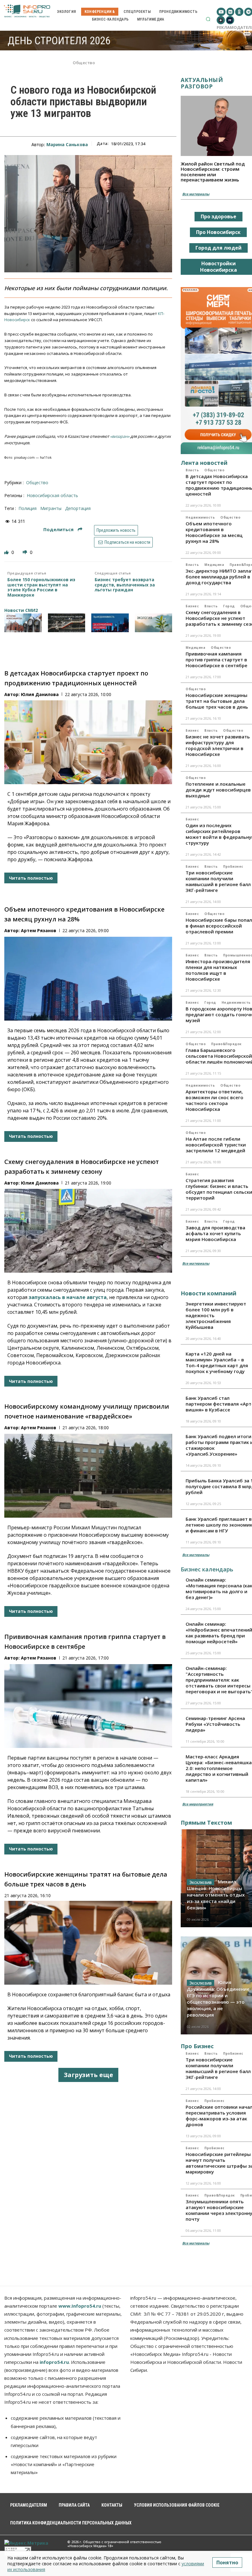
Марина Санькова (67, 144)
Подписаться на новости (127, 542)
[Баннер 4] (154, 623)
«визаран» (120, 436)
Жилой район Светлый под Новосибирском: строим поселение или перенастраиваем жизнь (213, 172)
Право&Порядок (226, 1044)
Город (229, 606)
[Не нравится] (26, 552)
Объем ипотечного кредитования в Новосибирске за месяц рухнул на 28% (214, 532)
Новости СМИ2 (21, 610)
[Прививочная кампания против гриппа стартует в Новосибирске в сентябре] (88, 1706)
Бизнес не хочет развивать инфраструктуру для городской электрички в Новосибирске (218, 745)
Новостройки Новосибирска (219, 267)
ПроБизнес (233, 866)
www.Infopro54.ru (80, 2306)
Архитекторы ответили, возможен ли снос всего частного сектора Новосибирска (215, 1100)
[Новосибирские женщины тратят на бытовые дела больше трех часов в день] (88, 1943)
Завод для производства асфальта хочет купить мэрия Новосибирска (215, 1233)
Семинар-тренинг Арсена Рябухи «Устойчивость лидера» (215, 1724)
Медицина (214, 565)
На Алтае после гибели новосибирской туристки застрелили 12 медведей (216, 1145)
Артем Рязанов (39, 930)
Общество (84, 63)
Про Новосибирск (218, 232)
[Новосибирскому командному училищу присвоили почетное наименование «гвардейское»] (88, 1476)
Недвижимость (200, 517)
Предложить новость (116, 530)
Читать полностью (31, 878)
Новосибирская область (52, 495)
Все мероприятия (198, 1804)
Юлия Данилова (40, 694)
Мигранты (51, 508)
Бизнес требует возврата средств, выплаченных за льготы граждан (125, 585)
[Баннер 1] (23, 623)
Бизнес (192, 606)
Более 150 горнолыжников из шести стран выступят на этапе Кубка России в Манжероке (41, 588)
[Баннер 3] (110, 623)
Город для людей (219, 248)
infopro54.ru (54, 2362)
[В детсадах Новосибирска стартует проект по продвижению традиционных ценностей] (88, 742)
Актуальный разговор (202, 83)
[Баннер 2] (67, 623)
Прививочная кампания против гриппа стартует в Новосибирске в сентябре (217, 660)
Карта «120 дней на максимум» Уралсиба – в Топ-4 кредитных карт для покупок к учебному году (217, 1362)
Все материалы (196, 194)
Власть (192, 470)
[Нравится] (7, 552)
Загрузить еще (88, 2075)
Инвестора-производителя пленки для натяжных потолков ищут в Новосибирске (218, 970)
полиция (28, 508)
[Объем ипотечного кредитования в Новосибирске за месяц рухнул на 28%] (88, 979)
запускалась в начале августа (68, 1297)
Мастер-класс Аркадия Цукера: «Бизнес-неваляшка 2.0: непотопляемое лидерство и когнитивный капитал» (219, 1768)
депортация (78, 508)
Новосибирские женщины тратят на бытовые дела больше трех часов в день (217, 701)
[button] (208, 19)
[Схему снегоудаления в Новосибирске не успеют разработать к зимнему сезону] (88, 1231)
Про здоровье (219, 216)
